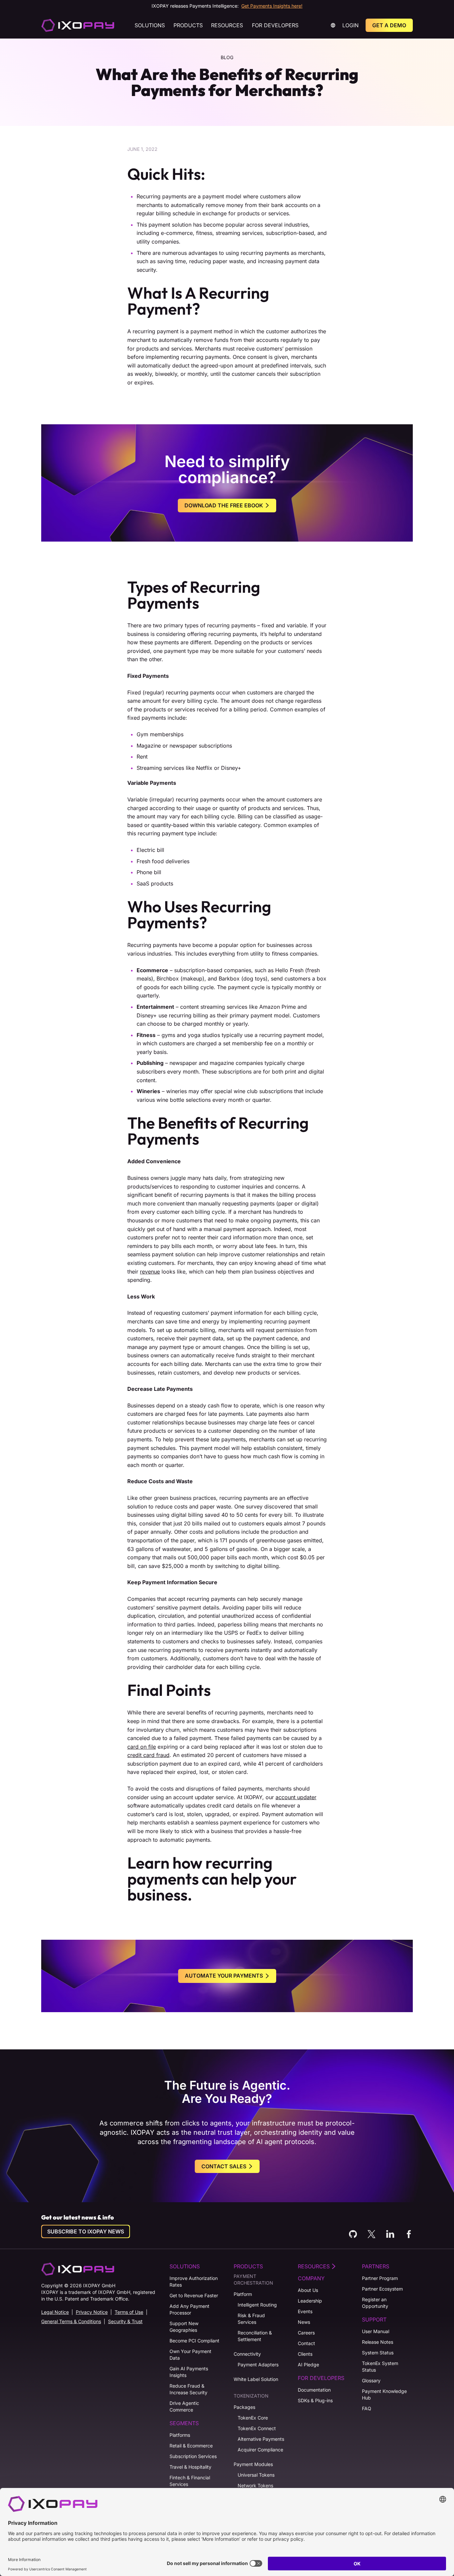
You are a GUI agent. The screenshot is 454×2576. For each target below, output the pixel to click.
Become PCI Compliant (194, 2341)
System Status (378, 2353)
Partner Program (380, 2278)
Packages (244, 2407)
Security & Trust (125, 2321)
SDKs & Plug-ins (315, 2400)
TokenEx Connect (257, 2428)
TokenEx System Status (380, 2367)
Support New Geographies (184, 2327)
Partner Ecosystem (382, 2289)
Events (305, 2311)
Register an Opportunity (375, 2303)
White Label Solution (256, 2379)
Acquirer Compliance (260, 2450)
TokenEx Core (253, 2418)
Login (350, 25)
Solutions (150, 25)
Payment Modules (253, 2464)
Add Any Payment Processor (189, 2309)
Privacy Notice (92, 2312)
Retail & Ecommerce (191, 2446)
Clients (305, 2354)
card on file (142, 1747)
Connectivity (247, 2354)
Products (188, 25)
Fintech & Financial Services (190, 2481)
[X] (372, 2234)
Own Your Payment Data (190, 2355)
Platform (243, 2294)
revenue (150, 1272)
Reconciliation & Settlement (255, 2336)
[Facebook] (409, 2234)
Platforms (180, 2435)
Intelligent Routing (257, 2305)
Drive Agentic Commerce (184, 2406)
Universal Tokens (256, 2475)
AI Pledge (308, 2365)
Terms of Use (129, 2312)
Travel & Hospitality (190, 2467)
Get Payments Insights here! (272, 6)
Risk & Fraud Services (251, 2319)
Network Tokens (255, 2485)
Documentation (314, 2390)
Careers (306, 2333)
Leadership (310, 2301)
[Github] (353, 2234)
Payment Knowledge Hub (384, 2394)
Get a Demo (389, 25)
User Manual (376, 2331)
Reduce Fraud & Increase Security (188, 2389)
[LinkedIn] (390, 2234)
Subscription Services (193, 2456)
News (304, 2322)
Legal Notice (55, 2312)
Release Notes (378, 2342)
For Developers (275, 25)
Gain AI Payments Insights (189, 2372)
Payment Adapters (258, 2365)
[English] (78, 25)
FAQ (367, 2408)
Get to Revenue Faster (194, 2295)
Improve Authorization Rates (194, 2281)
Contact (306, 2343)
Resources (227, 25)
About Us (308, 2290)
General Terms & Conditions (71, 2321)
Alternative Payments (261, 2439)
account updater (296, 1797)
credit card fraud (148, 1755)
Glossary (371, 2380)
